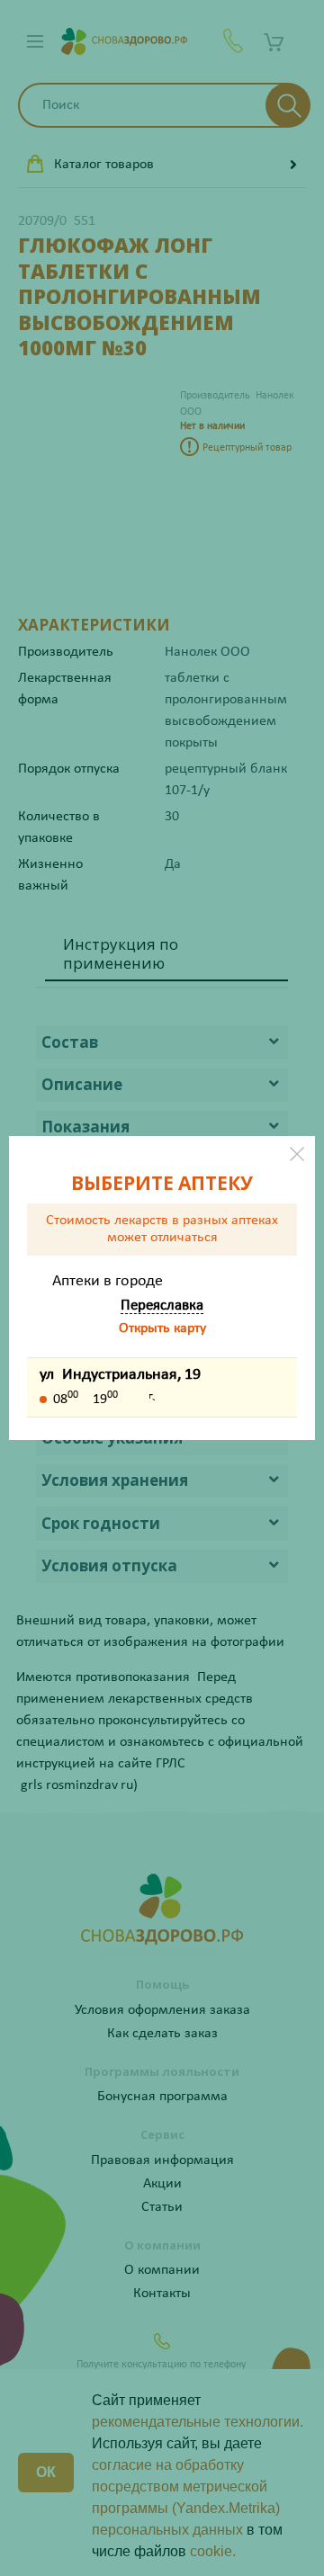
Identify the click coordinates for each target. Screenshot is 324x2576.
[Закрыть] (297, 1154)
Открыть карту (162, 1328)
